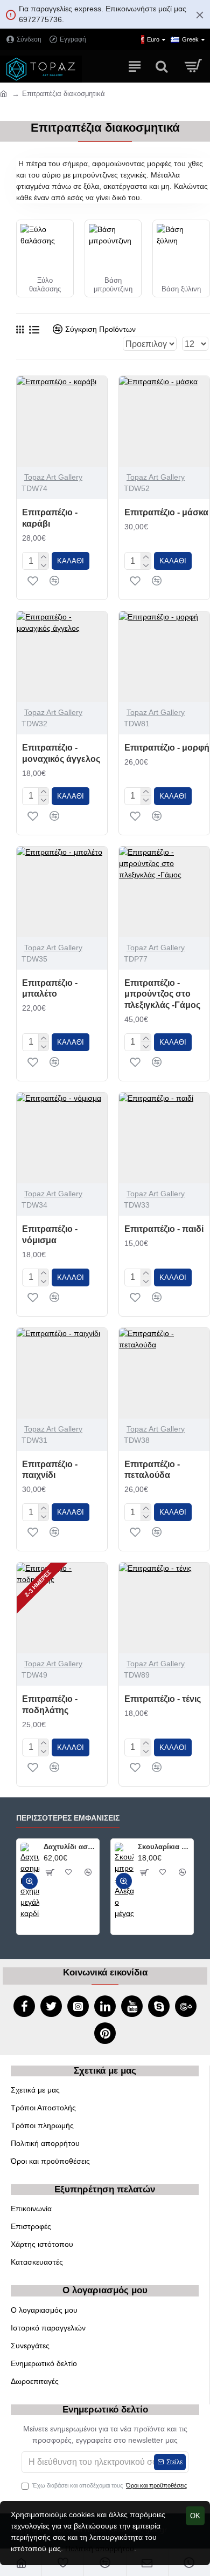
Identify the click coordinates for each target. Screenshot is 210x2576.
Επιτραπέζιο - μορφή (167, 748)
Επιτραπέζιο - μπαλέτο (50, 989)
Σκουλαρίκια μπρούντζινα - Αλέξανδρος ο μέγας (164, 1847)
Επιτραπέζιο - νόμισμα (50, 1235)
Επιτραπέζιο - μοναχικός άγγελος (61, 753)
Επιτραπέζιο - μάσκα (166, 512)
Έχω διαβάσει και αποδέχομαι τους (110, 2485)
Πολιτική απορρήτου (100, 2548)
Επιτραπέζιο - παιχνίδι (50, 1470)
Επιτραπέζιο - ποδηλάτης (50, 1705)
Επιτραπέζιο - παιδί (164, 1229)
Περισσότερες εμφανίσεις (68, 1818)
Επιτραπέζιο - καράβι (50, 518)
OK (195, 2516)
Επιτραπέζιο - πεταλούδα (152, 1470)
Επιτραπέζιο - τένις (163, 1699)
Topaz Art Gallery (53, 477)
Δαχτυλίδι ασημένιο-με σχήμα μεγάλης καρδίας (69, 1847)
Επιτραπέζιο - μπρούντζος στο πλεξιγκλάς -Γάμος (162, 994)
